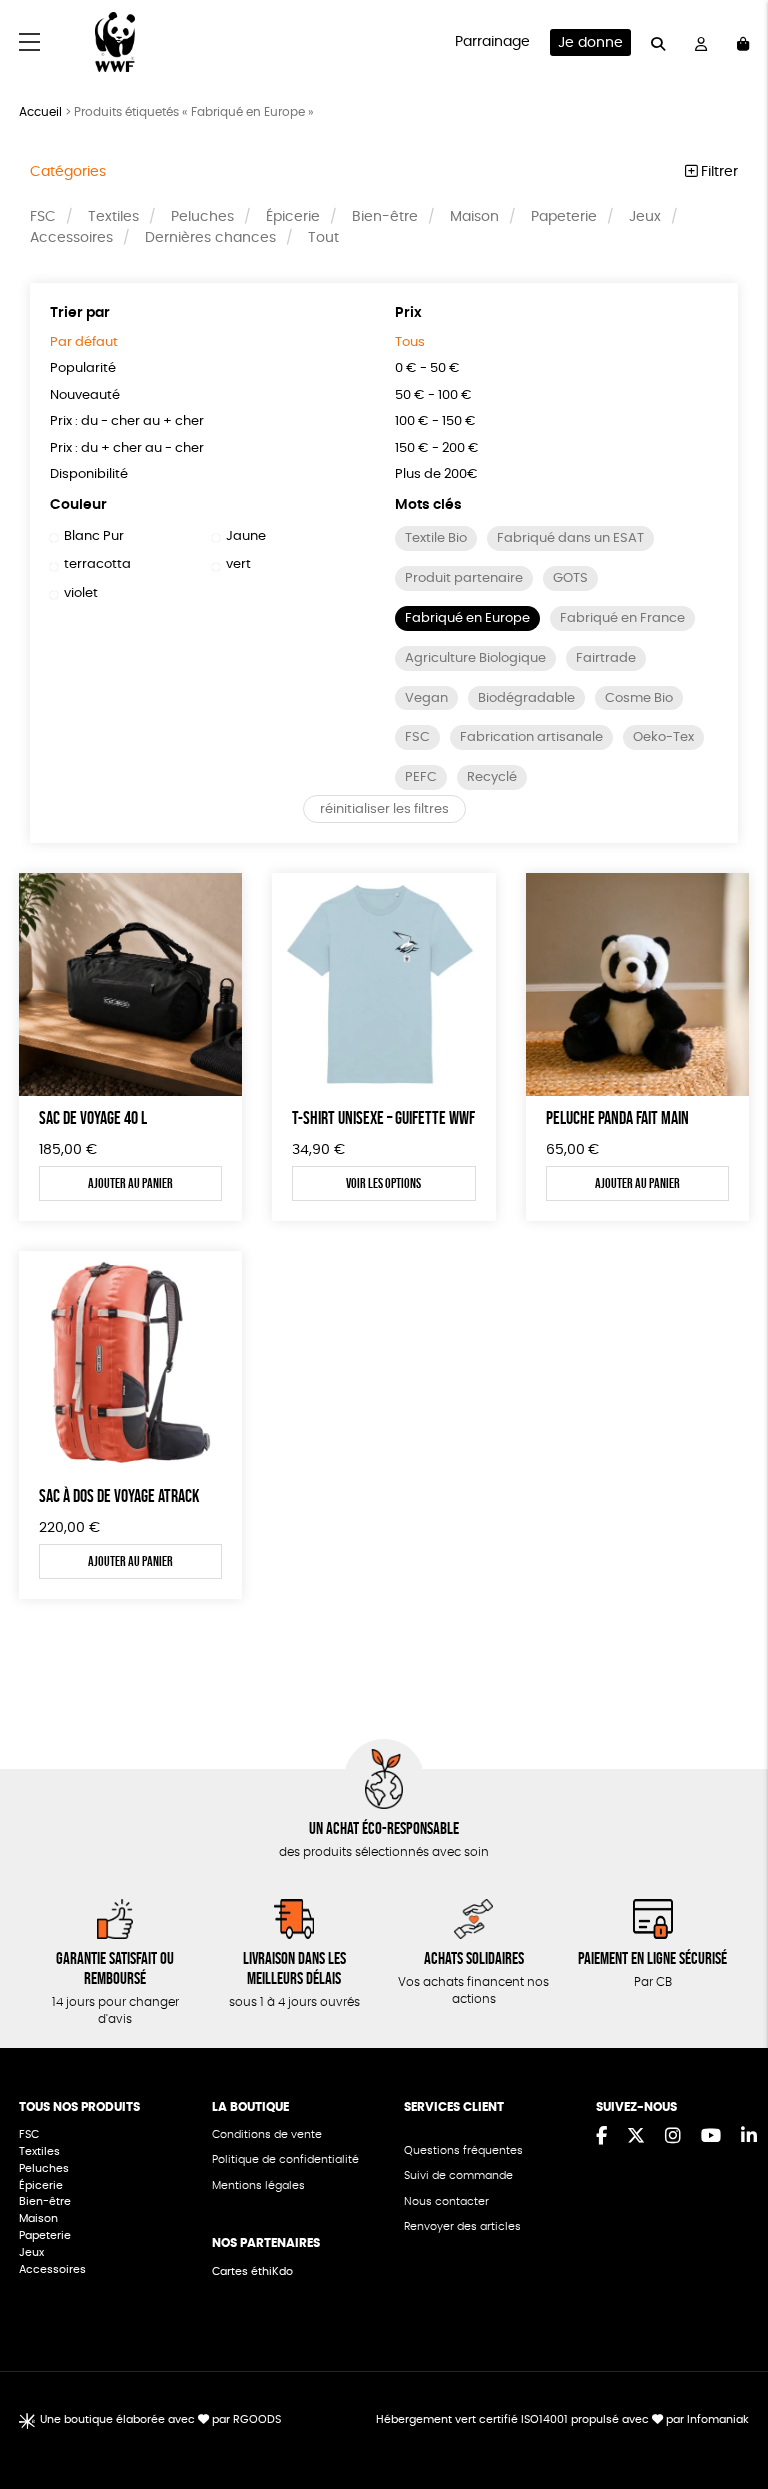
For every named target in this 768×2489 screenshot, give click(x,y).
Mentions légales (258, 2185)
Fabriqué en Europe (467, 618)
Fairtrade (606, 658)
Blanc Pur (94, 536)
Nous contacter (446, 2201)
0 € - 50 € (427, 368)
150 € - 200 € (437, 448)
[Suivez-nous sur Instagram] (673, 2137)
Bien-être (385, 217)
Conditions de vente (267, 2134)
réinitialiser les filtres (384, 809)
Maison (474, 217)
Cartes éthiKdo (252, 2271)
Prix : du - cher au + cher (127, 421)
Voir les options (383, 1183)
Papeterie (564, 217)
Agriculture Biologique (475, 658)
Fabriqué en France (622, 618)
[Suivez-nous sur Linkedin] (749, 2137)
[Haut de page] (728, 2409)
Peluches (202, 217)
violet (81, 593)
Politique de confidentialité (285, 2159)
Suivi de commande (458, 2175)
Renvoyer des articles (462, 2226)
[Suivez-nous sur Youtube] (711, 2137)
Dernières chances (210, 238)
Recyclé (492, 777)
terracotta (97, 564)
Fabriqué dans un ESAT (570, 538)
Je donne (590, 43)
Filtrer (717, 172)
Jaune (246, 536)
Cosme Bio (639, 698)
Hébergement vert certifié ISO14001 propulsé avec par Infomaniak (562, 2419)
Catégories (68, 172)
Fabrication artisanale (531, 737)
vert (238, 564)
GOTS (570, 578)
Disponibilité (89, 474)
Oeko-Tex (663, 737)
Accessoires (71, 238)
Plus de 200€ (436, 474)
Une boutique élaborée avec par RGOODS (160, 2419)
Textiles (113, 217)
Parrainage (492, 42)
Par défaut (84, 342)
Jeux (645, 217)
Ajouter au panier (130, 1183)
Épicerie (293, 217)
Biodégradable (526, 698)
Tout (323, 238)
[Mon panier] (743, 42)
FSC (43, 217)
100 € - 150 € (435, 421)
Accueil (40, 112)
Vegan (426, 698)
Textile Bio (436, 538)
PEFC (421, 777)
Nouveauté (85, 395)
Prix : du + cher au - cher (127, 448)
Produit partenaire (464, 578)
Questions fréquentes (463, 2150)
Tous (410, 342)
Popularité (83, 368)
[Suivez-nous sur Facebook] (601, 2137)
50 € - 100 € (433, 395)
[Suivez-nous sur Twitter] (636, 2137)
